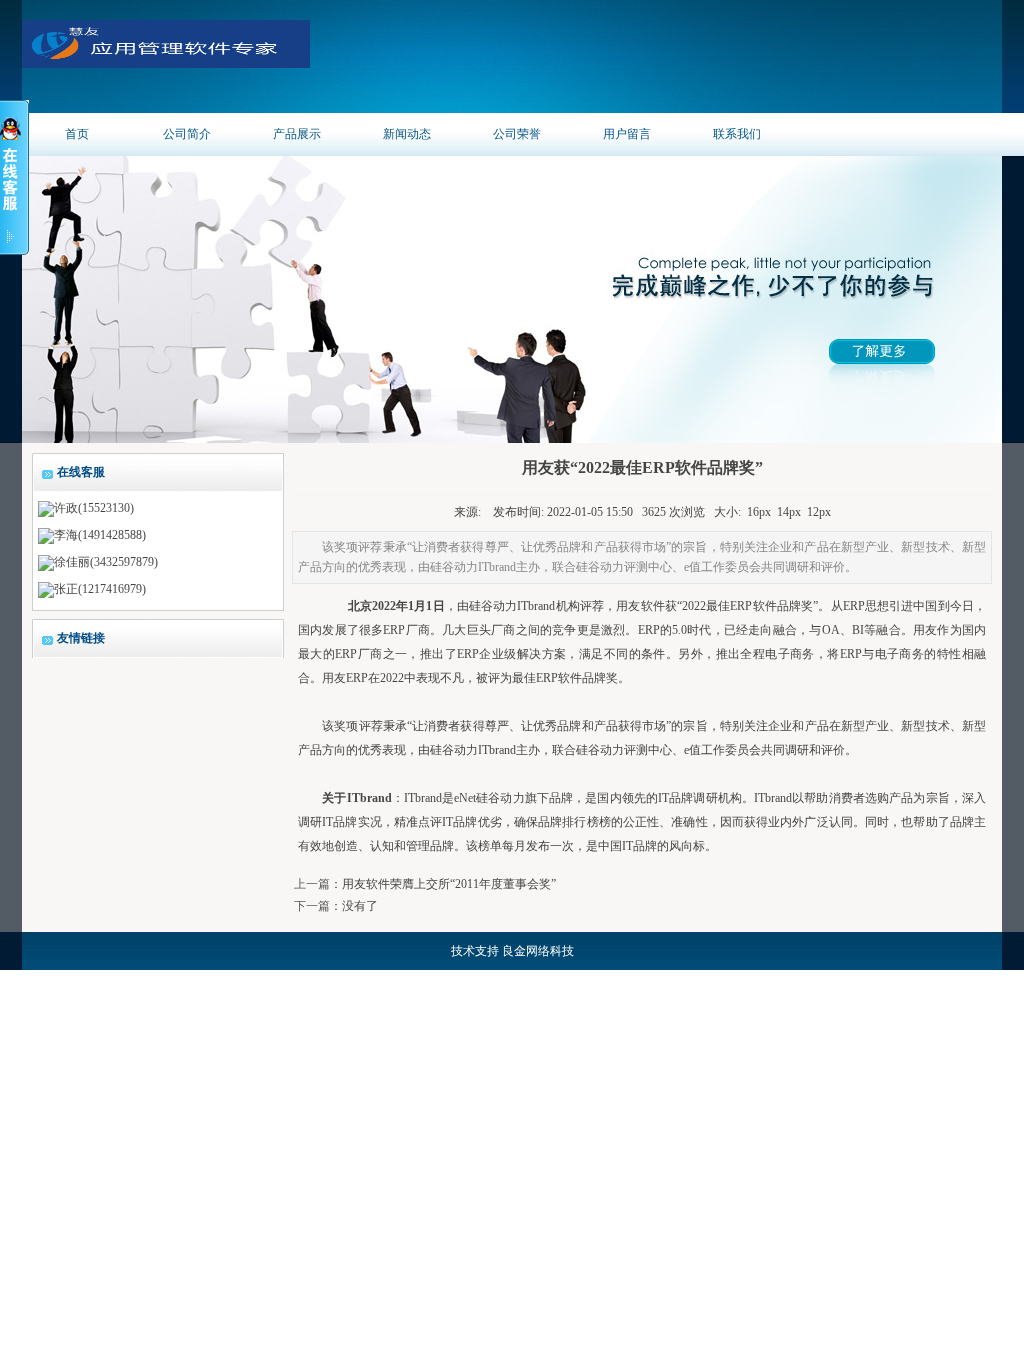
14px (789, 512)
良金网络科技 (538, 951)
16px (759, 512)
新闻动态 (407, 134)
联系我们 (737, 134)
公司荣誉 (517, 134)
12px (819, 512)
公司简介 (187, 134)
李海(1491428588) (100, 535)
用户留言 (627, 134)
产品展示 (297, 134)
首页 (77, 134)
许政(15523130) (94, 508)
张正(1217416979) (100, 589)
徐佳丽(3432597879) (106, 562)
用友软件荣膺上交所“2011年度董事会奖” (449, 884)
